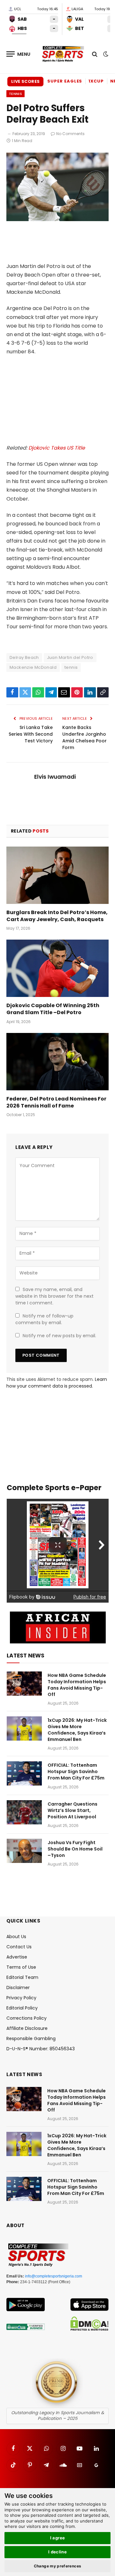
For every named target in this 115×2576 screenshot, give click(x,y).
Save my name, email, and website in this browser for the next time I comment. (54, 1296)
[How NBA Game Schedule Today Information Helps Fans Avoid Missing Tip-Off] (24, 1684)
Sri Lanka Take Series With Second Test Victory (31, 734)
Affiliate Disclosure (27, 2028)
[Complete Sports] (63, 54)
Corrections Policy (27, 2018)
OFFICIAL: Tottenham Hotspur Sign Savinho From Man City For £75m (76, 1771)
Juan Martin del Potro (70, 657)
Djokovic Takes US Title (57, 448)
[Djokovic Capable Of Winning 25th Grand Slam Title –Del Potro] (57, 968)
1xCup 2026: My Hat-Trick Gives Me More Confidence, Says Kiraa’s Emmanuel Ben (77, 1730)
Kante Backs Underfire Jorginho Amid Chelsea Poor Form (84, 737)
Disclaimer (18, 1988)
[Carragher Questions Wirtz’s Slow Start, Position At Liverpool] (24, 1812)
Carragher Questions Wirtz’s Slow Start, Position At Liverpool (73, 1810)
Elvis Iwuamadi (55, 777)
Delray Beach (24, 657)
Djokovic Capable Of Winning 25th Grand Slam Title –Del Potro (53, 1009)
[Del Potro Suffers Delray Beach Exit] (57, 220)
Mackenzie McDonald (33, 667)
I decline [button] (58, 2552)
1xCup (96, 81)
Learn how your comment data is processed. (57, 1383)
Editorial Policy (22, 2008)
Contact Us (19, 1947)
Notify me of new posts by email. (59, 1336)
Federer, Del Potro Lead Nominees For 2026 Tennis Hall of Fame (56, 1102)
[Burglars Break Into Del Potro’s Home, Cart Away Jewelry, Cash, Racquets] (57, 875)
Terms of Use (21, 1967)
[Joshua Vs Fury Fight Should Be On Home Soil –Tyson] (24, 1851)
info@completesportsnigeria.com (54, 2276)
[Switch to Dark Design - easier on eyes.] (105, 54)
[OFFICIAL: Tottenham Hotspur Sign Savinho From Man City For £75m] (24, 1773)
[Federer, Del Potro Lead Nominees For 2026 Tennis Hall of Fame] (57, 1062)
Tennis (15, 94)
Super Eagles (65, 81)
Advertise (17, 1957)
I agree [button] (58, 2538)
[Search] (95, 54)
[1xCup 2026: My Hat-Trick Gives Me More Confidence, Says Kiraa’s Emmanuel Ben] (24, 1728)
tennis (71, 667)
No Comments (70, 134)
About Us (16, 1937)
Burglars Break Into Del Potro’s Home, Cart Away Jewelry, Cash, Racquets (57, 916)
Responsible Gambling (31, 2038)
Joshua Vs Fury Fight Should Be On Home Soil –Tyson (75, 1849)
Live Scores (25, 81)
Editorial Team (22, 1977)
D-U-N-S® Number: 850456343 (41, 2049)
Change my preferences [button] (58, 2566)
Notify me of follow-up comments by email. (44, 1319)
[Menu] (19, 54)
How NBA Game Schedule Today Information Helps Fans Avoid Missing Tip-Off (77, 1685)
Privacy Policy (21, 1998)
